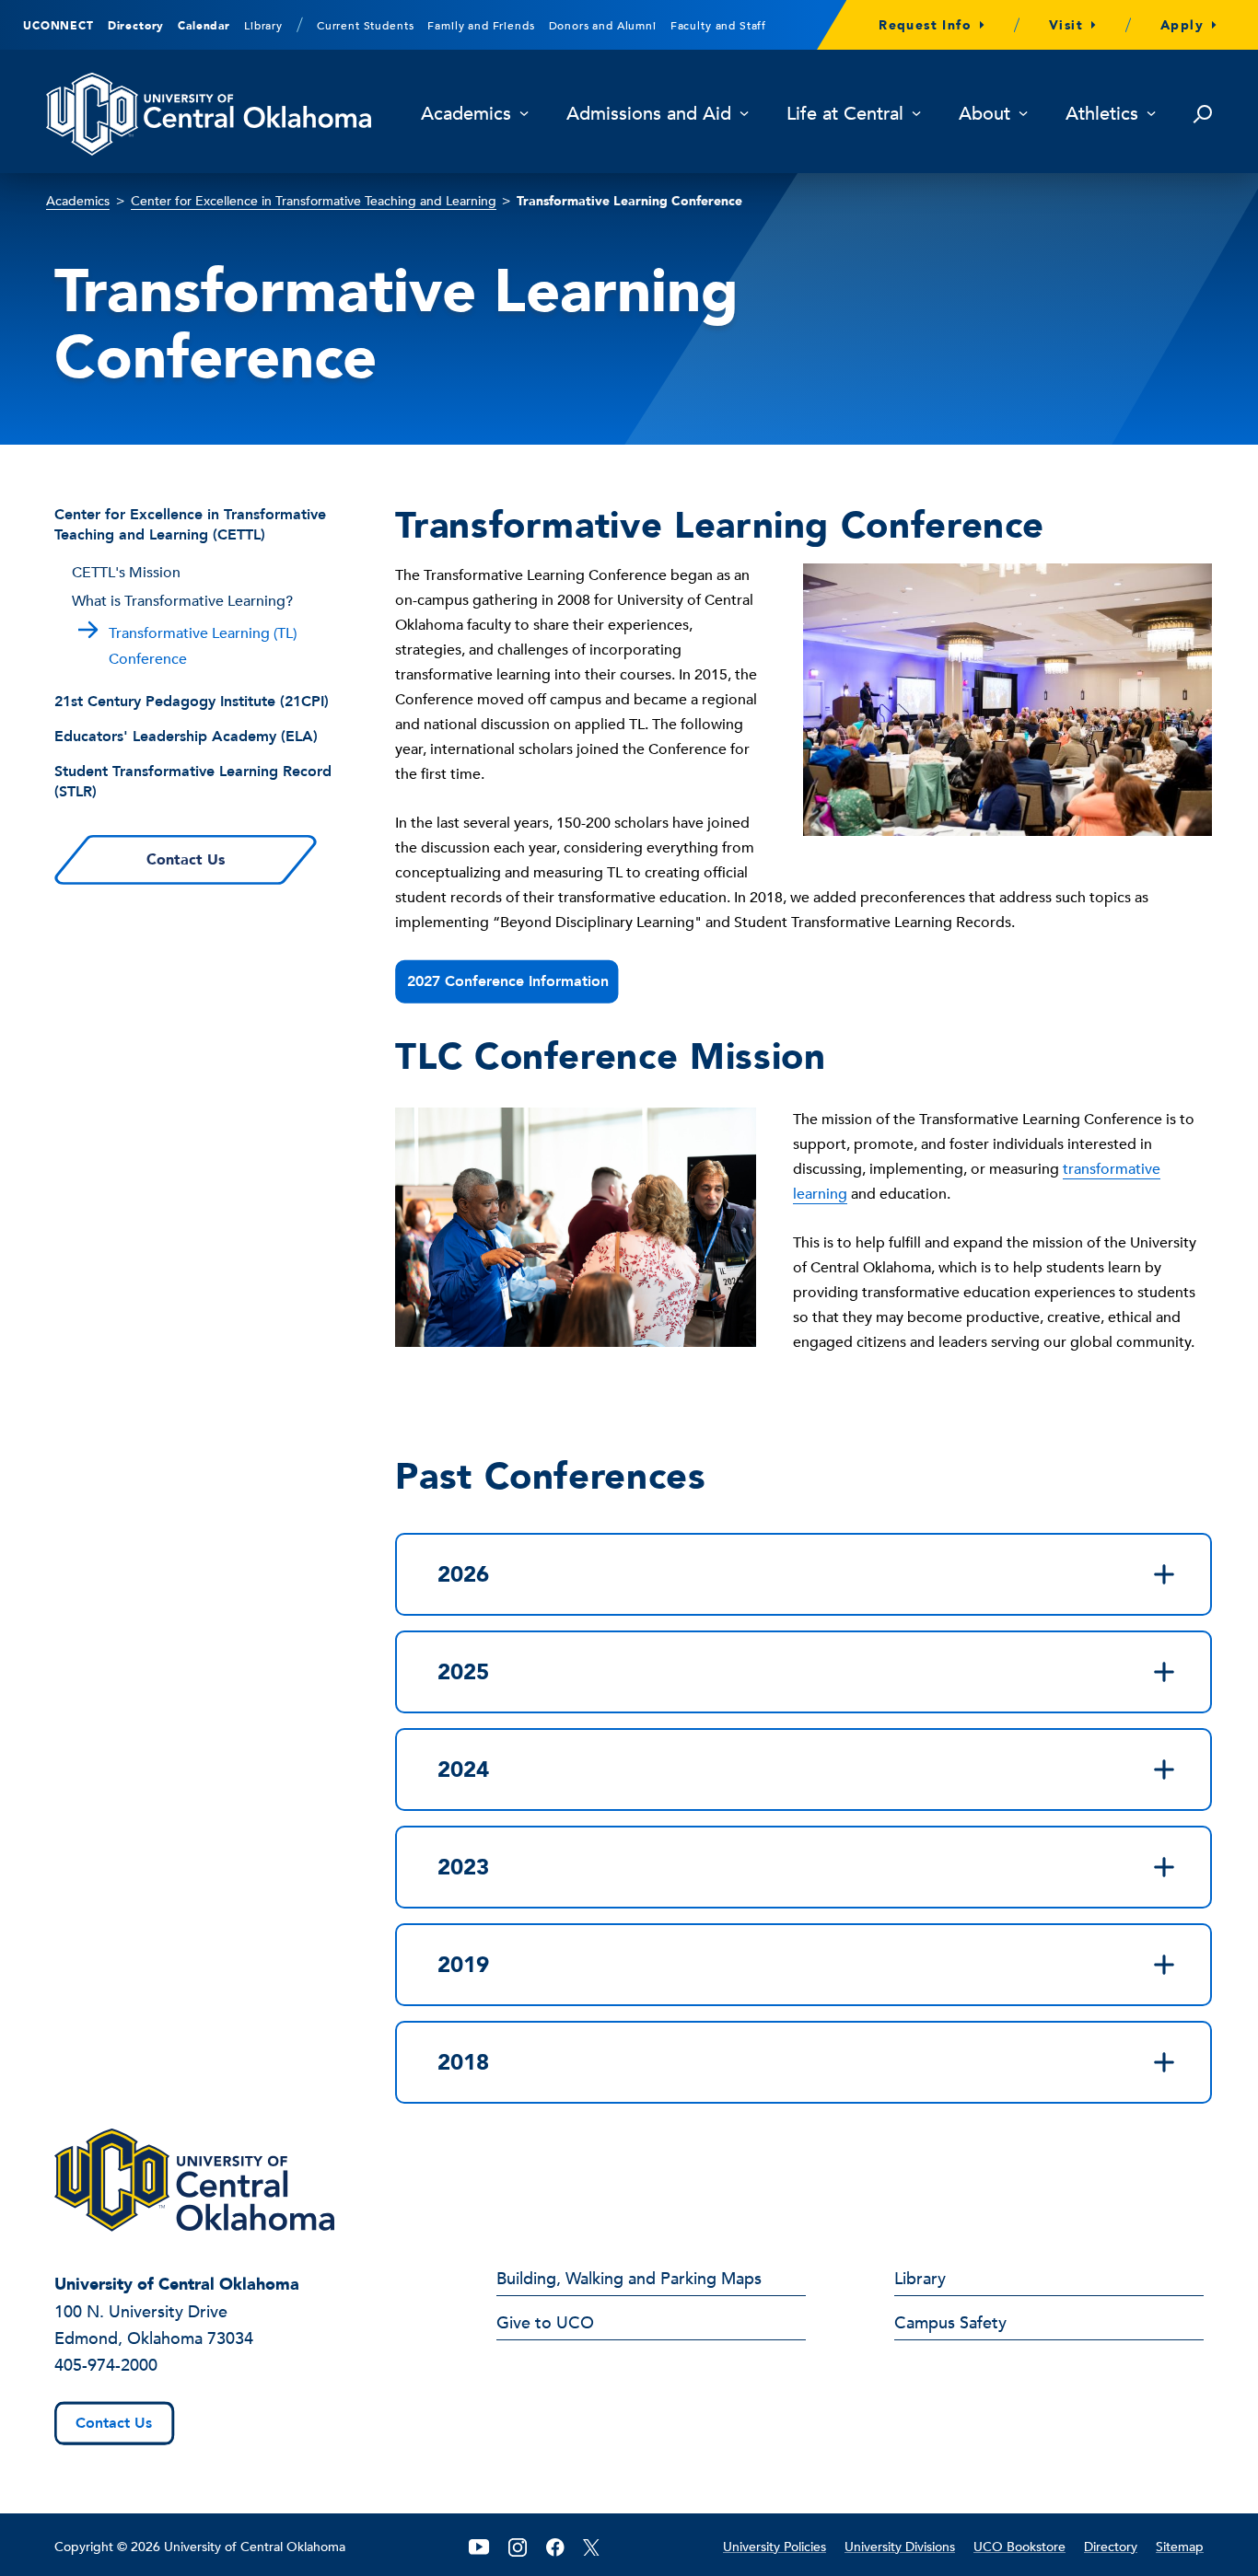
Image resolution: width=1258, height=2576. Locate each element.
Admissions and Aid (649, 115)
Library (263, 26)
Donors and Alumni (603, 26)
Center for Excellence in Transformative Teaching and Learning (314, 201)
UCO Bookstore (1019, 2547)
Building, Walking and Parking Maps (629, 2280)
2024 (463, 1770)
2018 (463, 2063)
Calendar (204, 26)
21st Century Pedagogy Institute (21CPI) (192, 702)
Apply (1182, 25)
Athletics (1102, 115)
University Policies (775, 2547)
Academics (466, 115)
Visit (1066, 25)
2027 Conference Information (508, 981)
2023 (463, 1868)
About (984, 115)
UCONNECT (58, 26)
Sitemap (1180, 2547)
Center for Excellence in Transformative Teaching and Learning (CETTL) (190, 525)
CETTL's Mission (126, 573)
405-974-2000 (106, 2366)
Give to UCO (545, 2325)
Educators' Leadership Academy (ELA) (186, 737)
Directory (136, 26)
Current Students (365, 26)
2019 (463, 1965)
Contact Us (186, 860)
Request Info (925, 25)
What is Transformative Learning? (182, 601)
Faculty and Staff (718, 26)
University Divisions (900, 2547)
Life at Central (845, 115)
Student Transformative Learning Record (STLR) (193, 782)
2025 (463, 1672)
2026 (463, 1575)
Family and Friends (481, 26)
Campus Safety (950, 2325)
